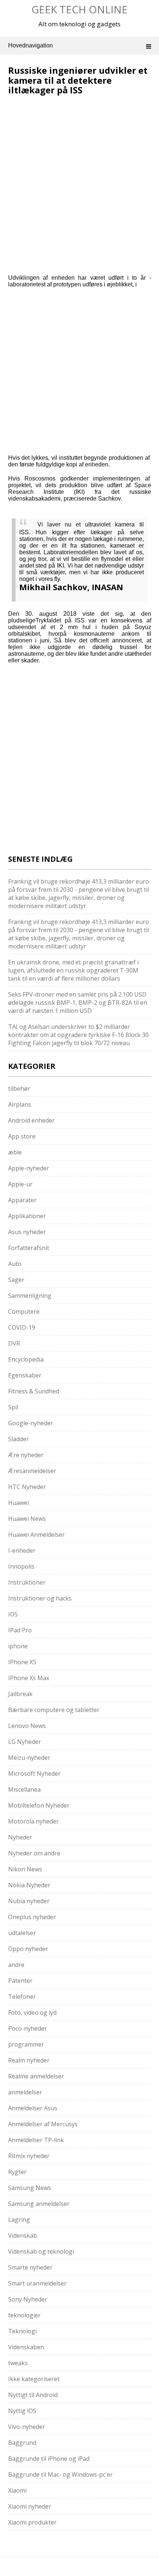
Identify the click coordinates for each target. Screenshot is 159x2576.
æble (15, 1152)
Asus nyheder (27, 1232)
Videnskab (23, 2236)
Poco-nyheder (28, 2028)
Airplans (20, 1104)
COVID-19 (22, 1327)
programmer (26, 2044)
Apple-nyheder (29, 1168)
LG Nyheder (25, 1742)
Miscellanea (24, 1789)
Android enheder (31, 1120)
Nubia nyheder (29, 1901)
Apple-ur (20, 1184)
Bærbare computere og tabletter (54, 1710)
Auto (15, 1264)
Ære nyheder (26, 1455)
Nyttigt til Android (33, 2395)
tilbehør (19, 1088)
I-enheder (22, 1550)
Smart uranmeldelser (37, 2283)
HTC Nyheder (27, 1487)
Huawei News (27, 1519)
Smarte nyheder (30, 2267)
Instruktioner (27, 1582)
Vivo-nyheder (27, 2427)
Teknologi (22, 2331)
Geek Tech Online (79, 9)
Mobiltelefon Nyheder (39, 1805)
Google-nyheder (31, 1423)
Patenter (20, 1981)
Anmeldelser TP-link (36, 2140)
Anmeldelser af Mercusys (43, 2124)
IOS (13, 1614)
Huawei (18, 1503)
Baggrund (22, 2443)
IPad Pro (20, 1630)
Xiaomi (17, 2490)
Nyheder (20, 1837)
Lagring (19, 2220)
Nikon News (25, 1869)
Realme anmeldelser (36, 2076)
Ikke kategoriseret (34, 2379)
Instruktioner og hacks (40, 1598)
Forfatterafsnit (29, 1248)
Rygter (17, 2172)
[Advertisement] (70, 145)
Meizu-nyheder (29, 1758)
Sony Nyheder (28, 2299)
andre (16, 1965)
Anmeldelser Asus (33, 2108)
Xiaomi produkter (32, 2522)
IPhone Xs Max (29, 1678)
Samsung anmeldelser (39, 2204)
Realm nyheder (29, 2060)
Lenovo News (27, 1726)
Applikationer (27, 1216)
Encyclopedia (26, 1359)
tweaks (18, 2363)
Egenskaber (25, 1375)
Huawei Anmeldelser (36, 1535)
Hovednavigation (31, 45)
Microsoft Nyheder (34, 1774)
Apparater (22, 1200)
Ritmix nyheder (29, 2156)
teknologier (24, 2315)
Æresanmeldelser (32, 1471)
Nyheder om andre (34, 1853)
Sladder (18, 1439)
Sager (16, 1280)
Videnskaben (26, 2347)
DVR (14, 1343)
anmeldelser (25, 2092)
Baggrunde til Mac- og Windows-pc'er (60, 2474)
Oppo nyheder (28, 1949)
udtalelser (22, 1933)
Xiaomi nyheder (30, 2506)
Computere (24, 1312)
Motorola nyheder (33, 1821)
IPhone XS (22, 1662)
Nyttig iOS (22, 2411)
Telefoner (22, 1997)
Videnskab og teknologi (41, 2251)
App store (22, 1136)
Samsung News (30, 2188)
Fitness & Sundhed (34, 1391)
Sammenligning (30, 1296)
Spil (13, 1407)
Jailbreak (20, 1694)
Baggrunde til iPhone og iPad (49, 2459)
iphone (18, 1646)
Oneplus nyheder (32, 1917)
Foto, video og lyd (32, 2012)
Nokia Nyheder (29, 1885)
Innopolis (21, 1566)
